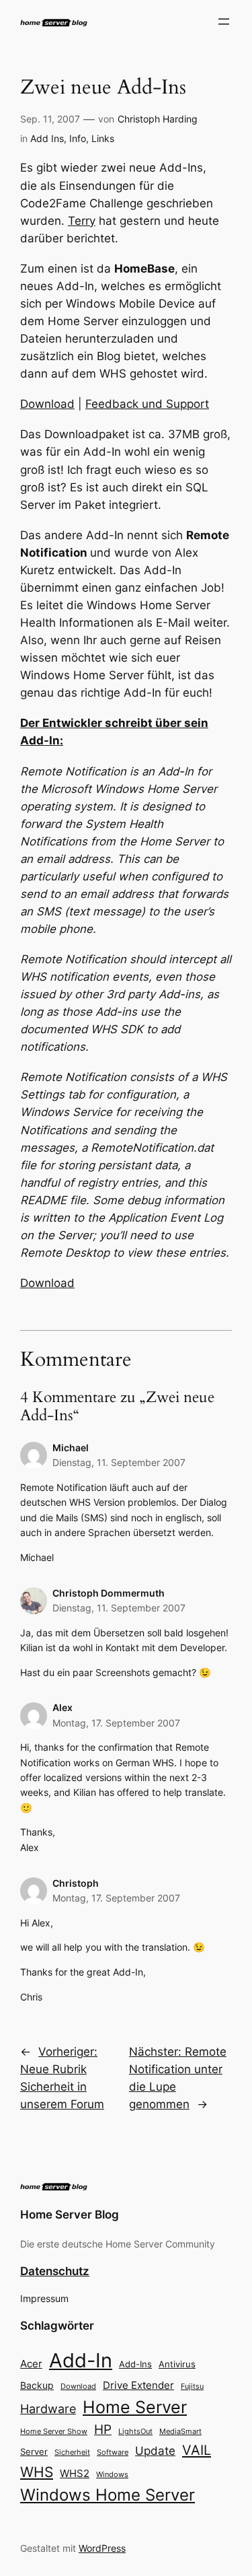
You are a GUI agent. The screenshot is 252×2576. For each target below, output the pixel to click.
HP (103, 2430)
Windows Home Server (108, 2495)
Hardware (48, 2409)
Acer (31, 2364)
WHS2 (75, 2473)
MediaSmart (180, 2432)
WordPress (102, 2548)
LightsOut (135, 2431)
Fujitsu (192, 2386)
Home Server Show (54, 2431)
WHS (37, 2472)
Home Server (135, 2407)
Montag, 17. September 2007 (116, 1723)
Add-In (81, 2360)
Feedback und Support (147, 404)
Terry (82, 221)
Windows (112, 2474)
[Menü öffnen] (224, 22)
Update (155, 2451)
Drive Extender (138, 2386)
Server (34, 2451)
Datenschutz (55, 2271)
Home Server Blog (70, 2215)
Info (78, 138)
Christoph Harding (158, 119)
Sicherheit (72, 2452)
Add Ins (47, 138)
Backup (37, 2385)
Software (113, 2452)
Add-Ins (135, 2364)
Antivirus (177, 2364)
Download (47, 404)
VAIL (197, 2450)
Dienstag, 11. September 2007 (119, 1462)
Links (103, 138)
